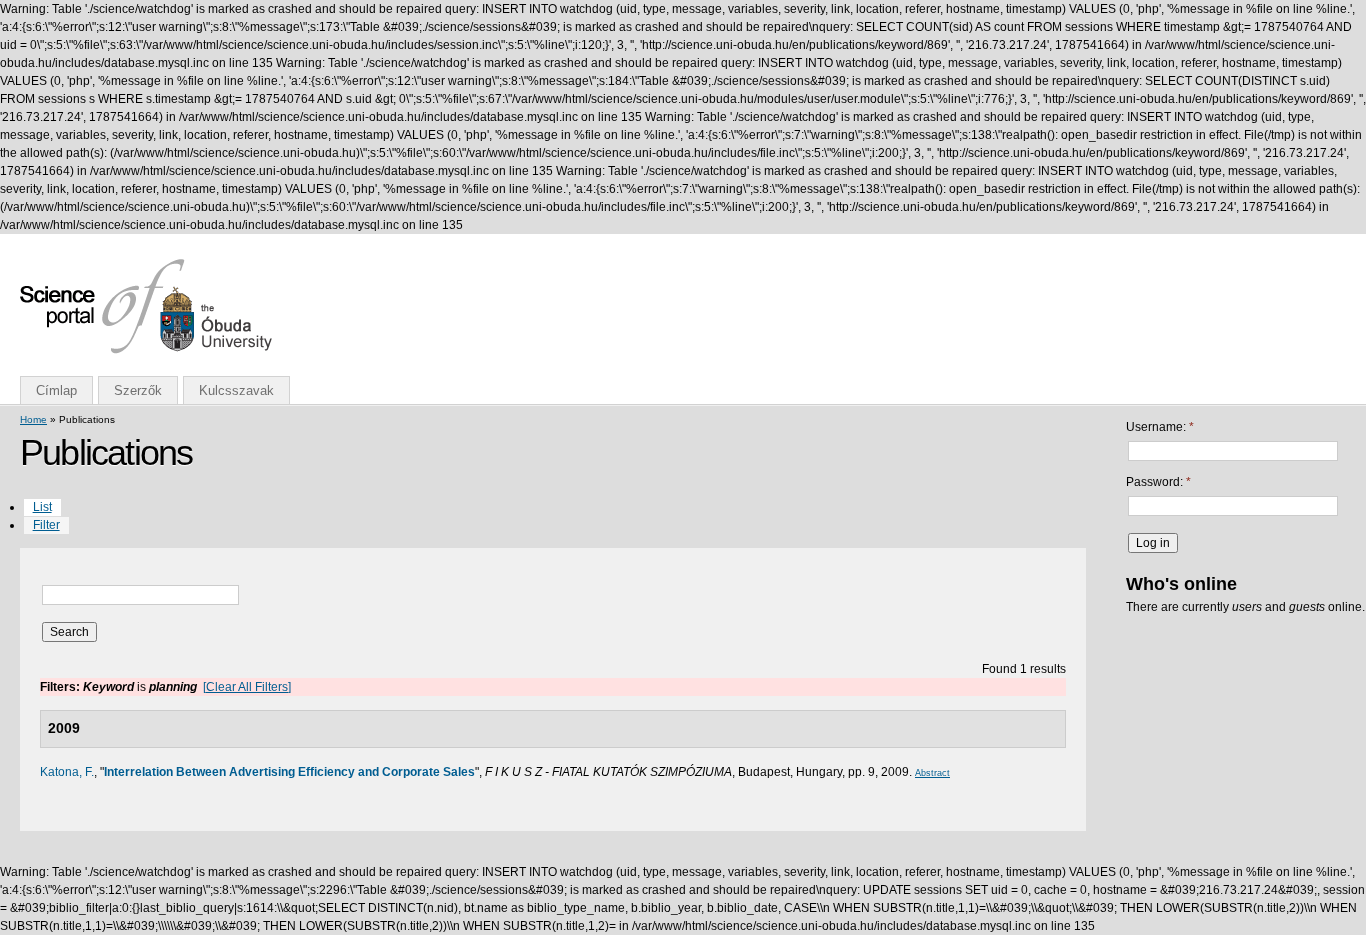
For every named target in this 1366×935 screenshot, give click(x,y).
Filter (46, 525)
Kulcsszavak (236, 390)
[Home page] (146, 350)
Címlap (56, 390)
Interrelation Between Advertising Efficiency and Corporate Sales (289, 772)
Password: (1158, 482)
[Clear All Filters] (247, 687)
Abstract (932, 773)
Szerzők (138, 390)
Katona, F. (67, 772)
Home (33, 419)
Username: (1160, 427)
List (42, 507)
